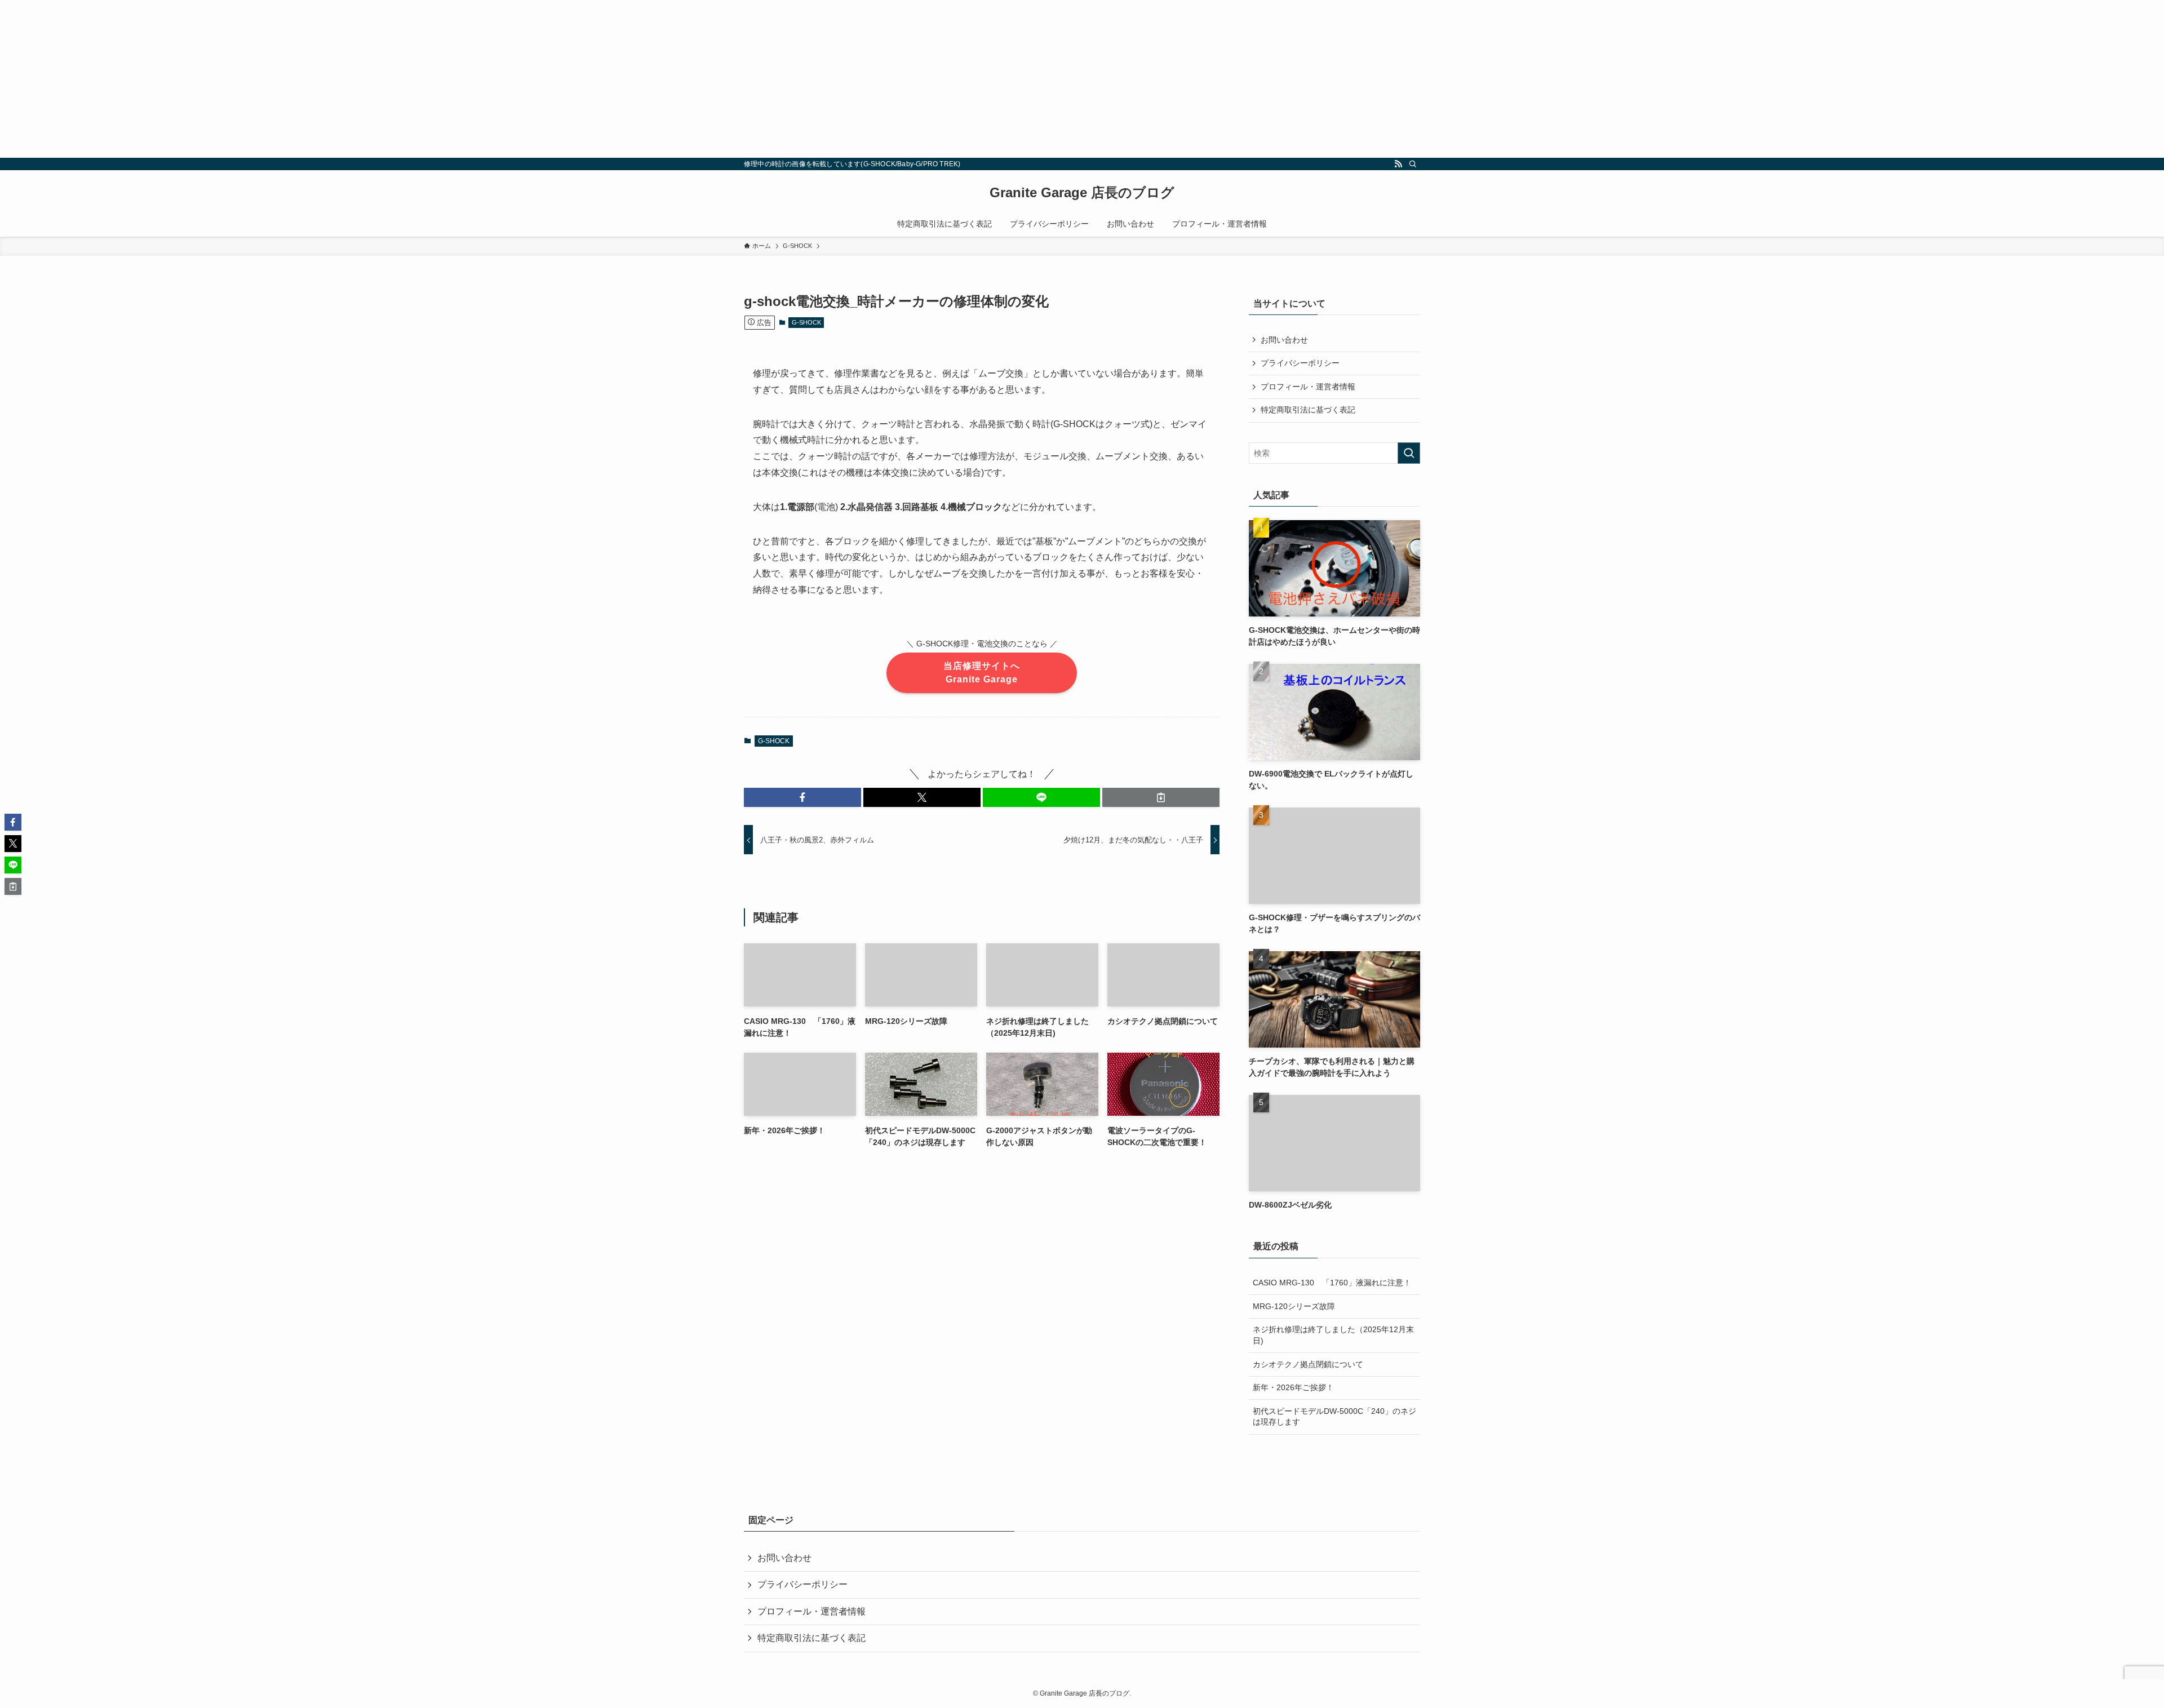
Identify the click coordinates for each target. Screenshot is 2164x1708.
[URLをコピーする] (1161, 797)
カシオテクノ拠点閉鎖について (1308, 1364)
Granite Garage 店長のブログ (1082, 193)
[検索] (1413, 164)
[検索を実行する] (1409, 453)
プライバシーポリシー (1300, 363)
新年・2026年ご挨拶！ (1293, 1387)
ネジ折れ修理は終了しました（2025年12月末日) (1333, 1335)
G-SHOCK (806, 322)
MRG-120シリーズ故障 (1294, 1306)
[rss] (1398, 164)
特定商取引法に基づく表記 (1308, 410)
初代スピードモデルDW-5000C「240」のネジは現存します (1334, 1417)
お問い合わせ (1284, 340)
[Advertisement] (338, 79)
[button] (802, 797)
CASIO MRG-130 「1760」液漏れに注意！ (1332, 1283)
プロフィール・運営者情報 (1308, 387)
